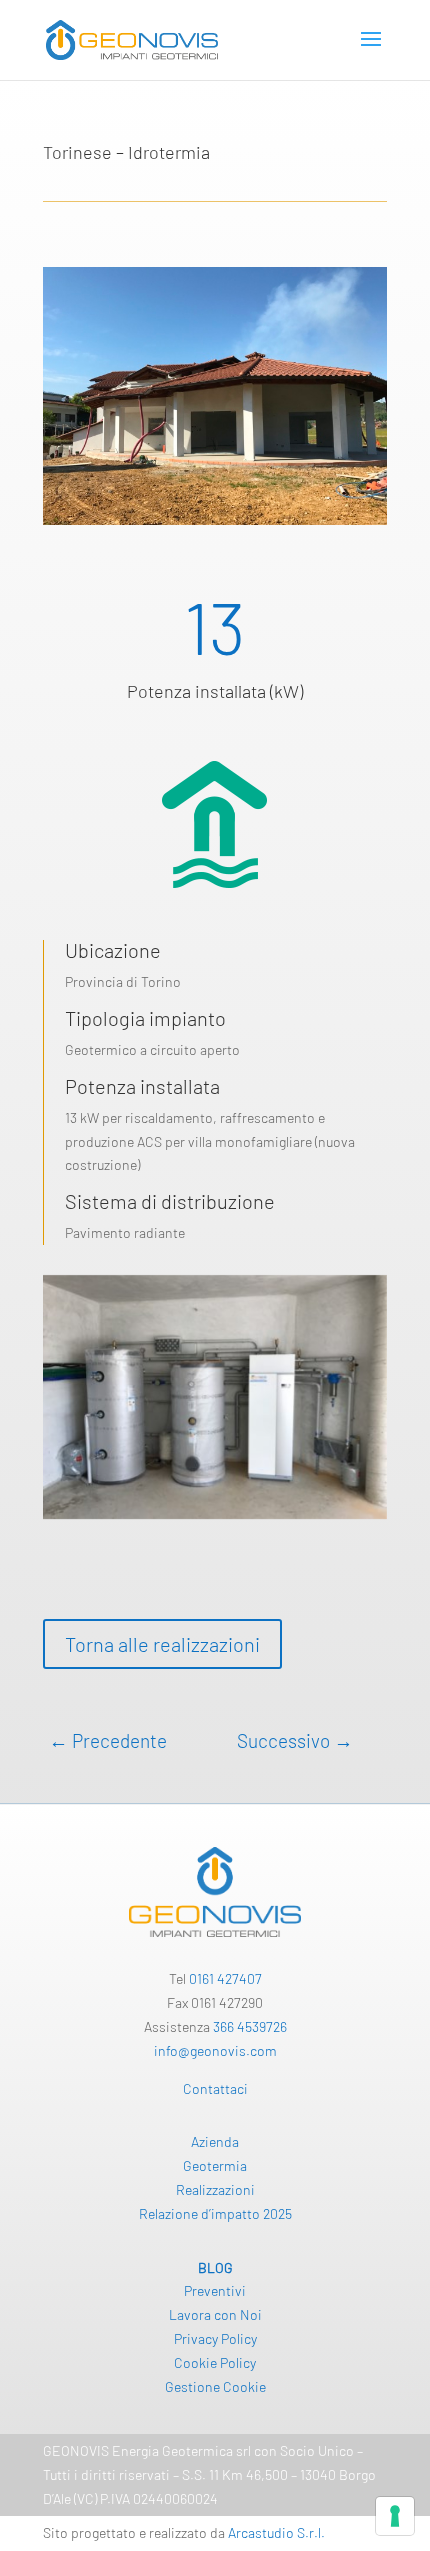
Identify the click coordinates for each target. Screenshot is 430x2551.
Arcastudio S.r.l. (276, 2532)
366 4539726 (250, 2026)
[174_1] (215, 1518)
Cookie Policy (215, 2362)
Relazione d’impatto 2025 (215, 2213)
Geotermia (215, 2165)
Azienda (215, 2141)
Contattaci (215, 2088)
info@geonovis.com (215, 2050)
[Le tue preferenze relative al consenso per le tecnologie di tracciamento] (395, 2516)
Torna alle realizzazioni (162, 1644)
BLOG (215, 2267)
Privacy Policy (215, 2338)
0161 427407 (225, 1978)
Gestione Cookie (215, 2386)
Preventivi (215, 2290)
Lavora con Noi (215, 2314)
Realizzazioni (215, 2189)
